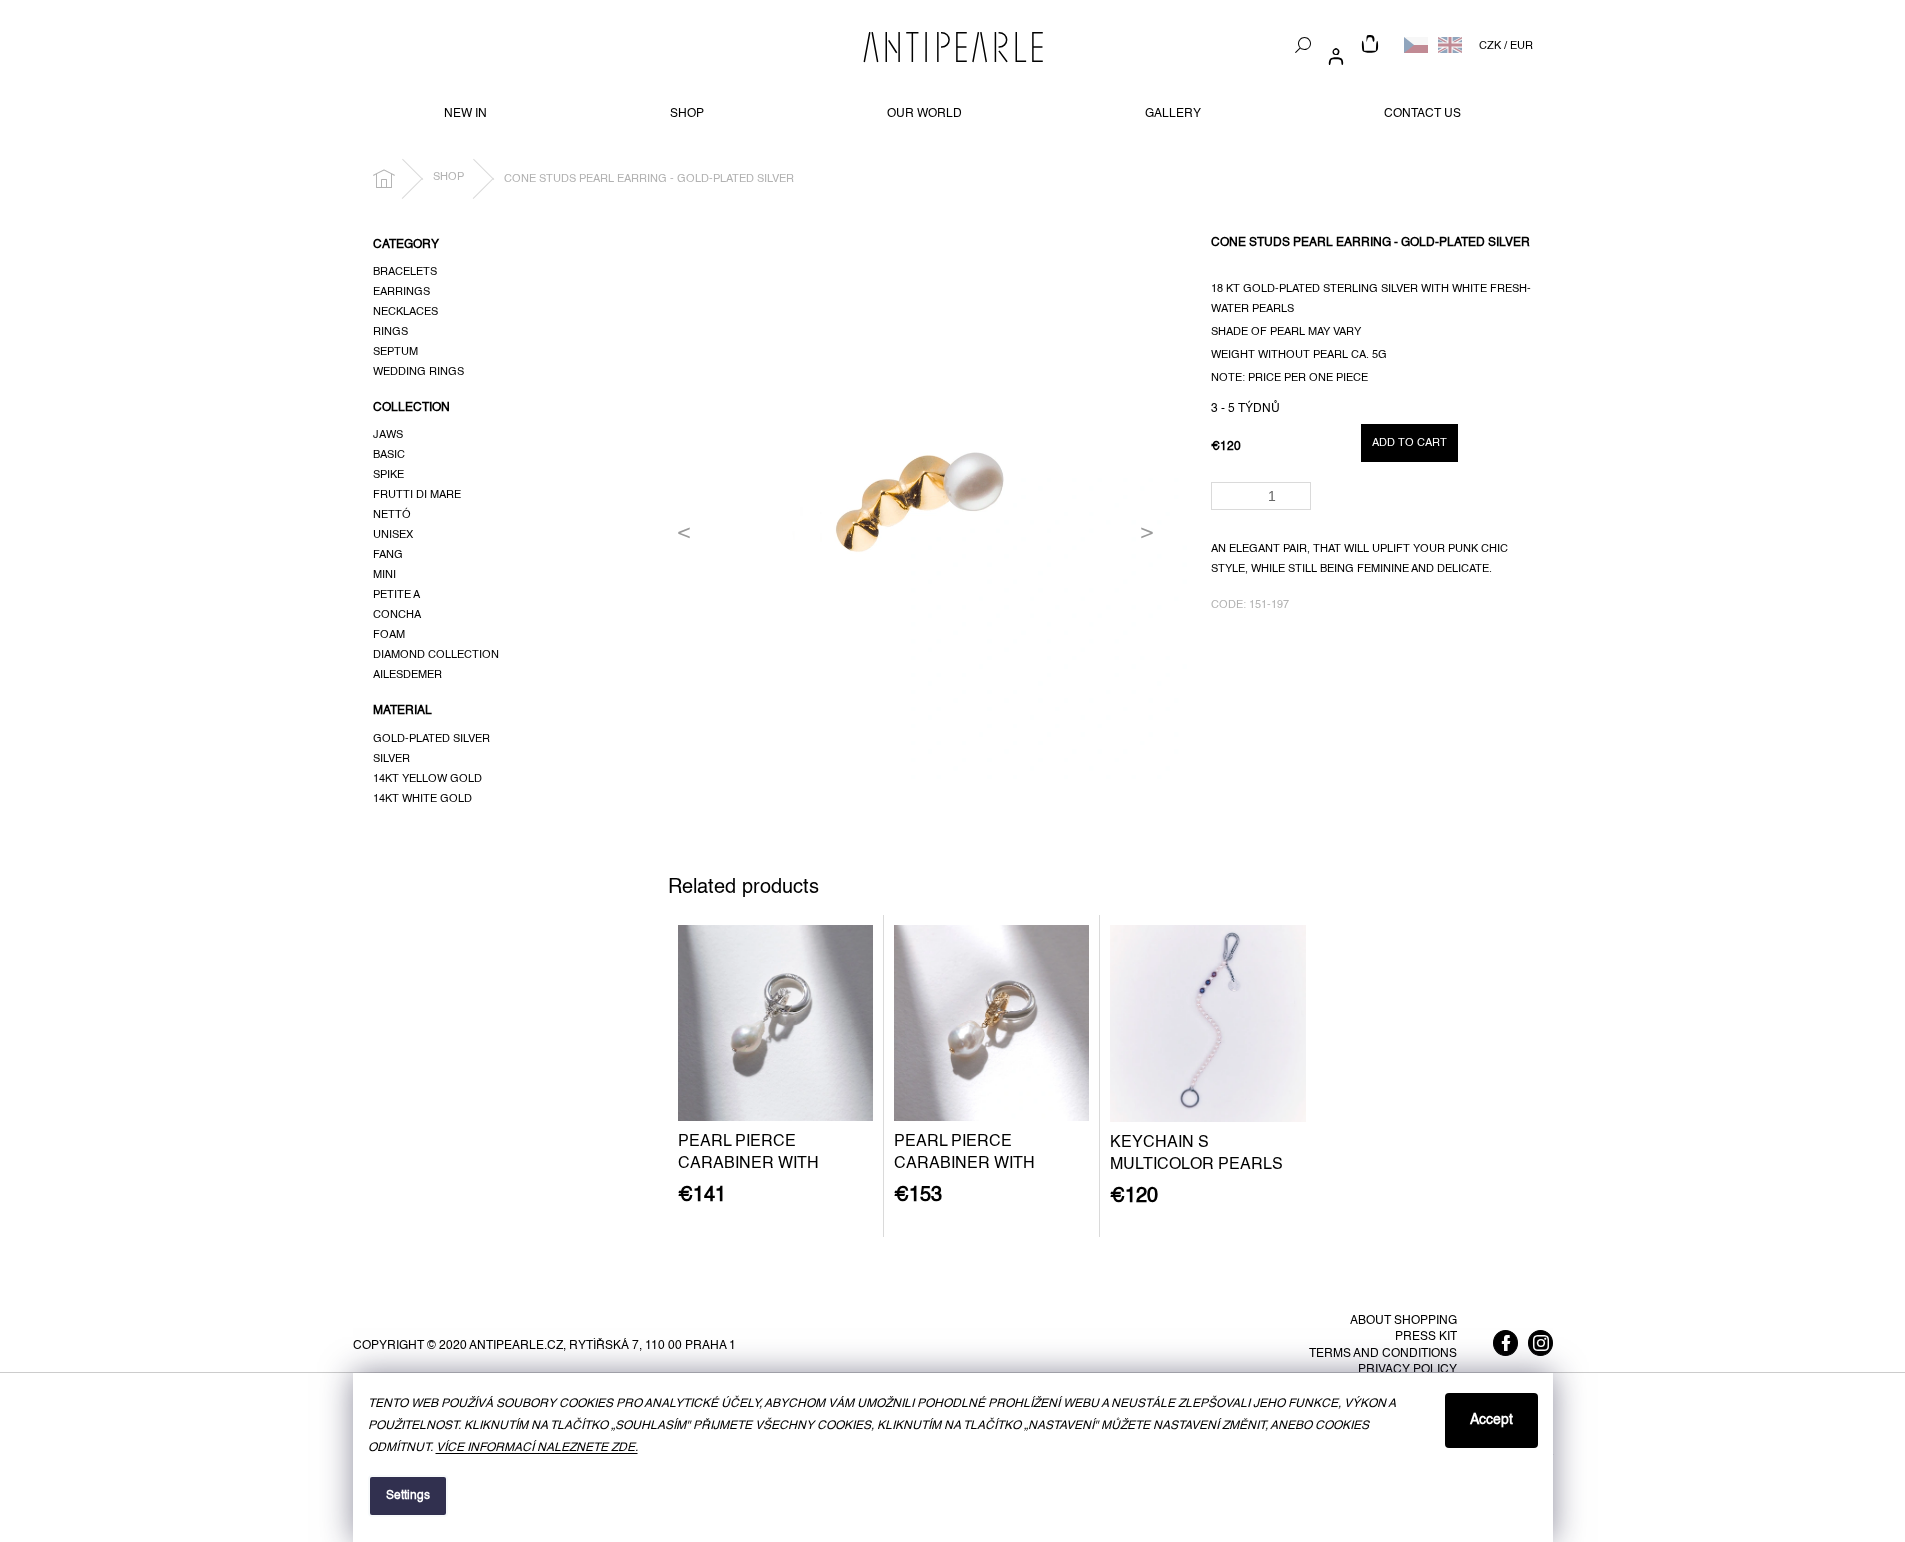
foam (389, 635)
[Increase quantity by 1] (1299, 489)
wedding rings (418, 372)
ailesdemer (407, 675)
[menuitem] (465, 114)
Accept (1491, 1420)
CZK (1490, 46)
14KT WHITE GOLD (422, 799)
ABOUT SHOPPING (1403, 1321)
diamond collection (436, 655)
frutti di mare (417, 495)
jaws (388, 435)
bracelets (405, 272)
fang (388, 555)
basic (389, 455)
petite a (396, 595)
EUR (1521, 46)
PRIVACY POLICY (1407, 1370)
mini (384, 575)
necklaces (405, 312)
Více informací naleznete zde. (537, 1448)
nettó (392, 515)
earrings (401, 292)
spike (388, 475)
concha (397, 615)
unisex (393, 535)
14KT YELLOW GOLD (427, 779)
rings (390, 332)
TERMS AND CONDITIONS (1383, 1354)
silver (391, 759)
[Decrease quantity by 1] (1299, 502)
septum (395, 352)
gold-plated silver (431, 739)
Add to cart (1409, 443)
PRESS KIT (1426, 1337)
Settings (408, 1496)
